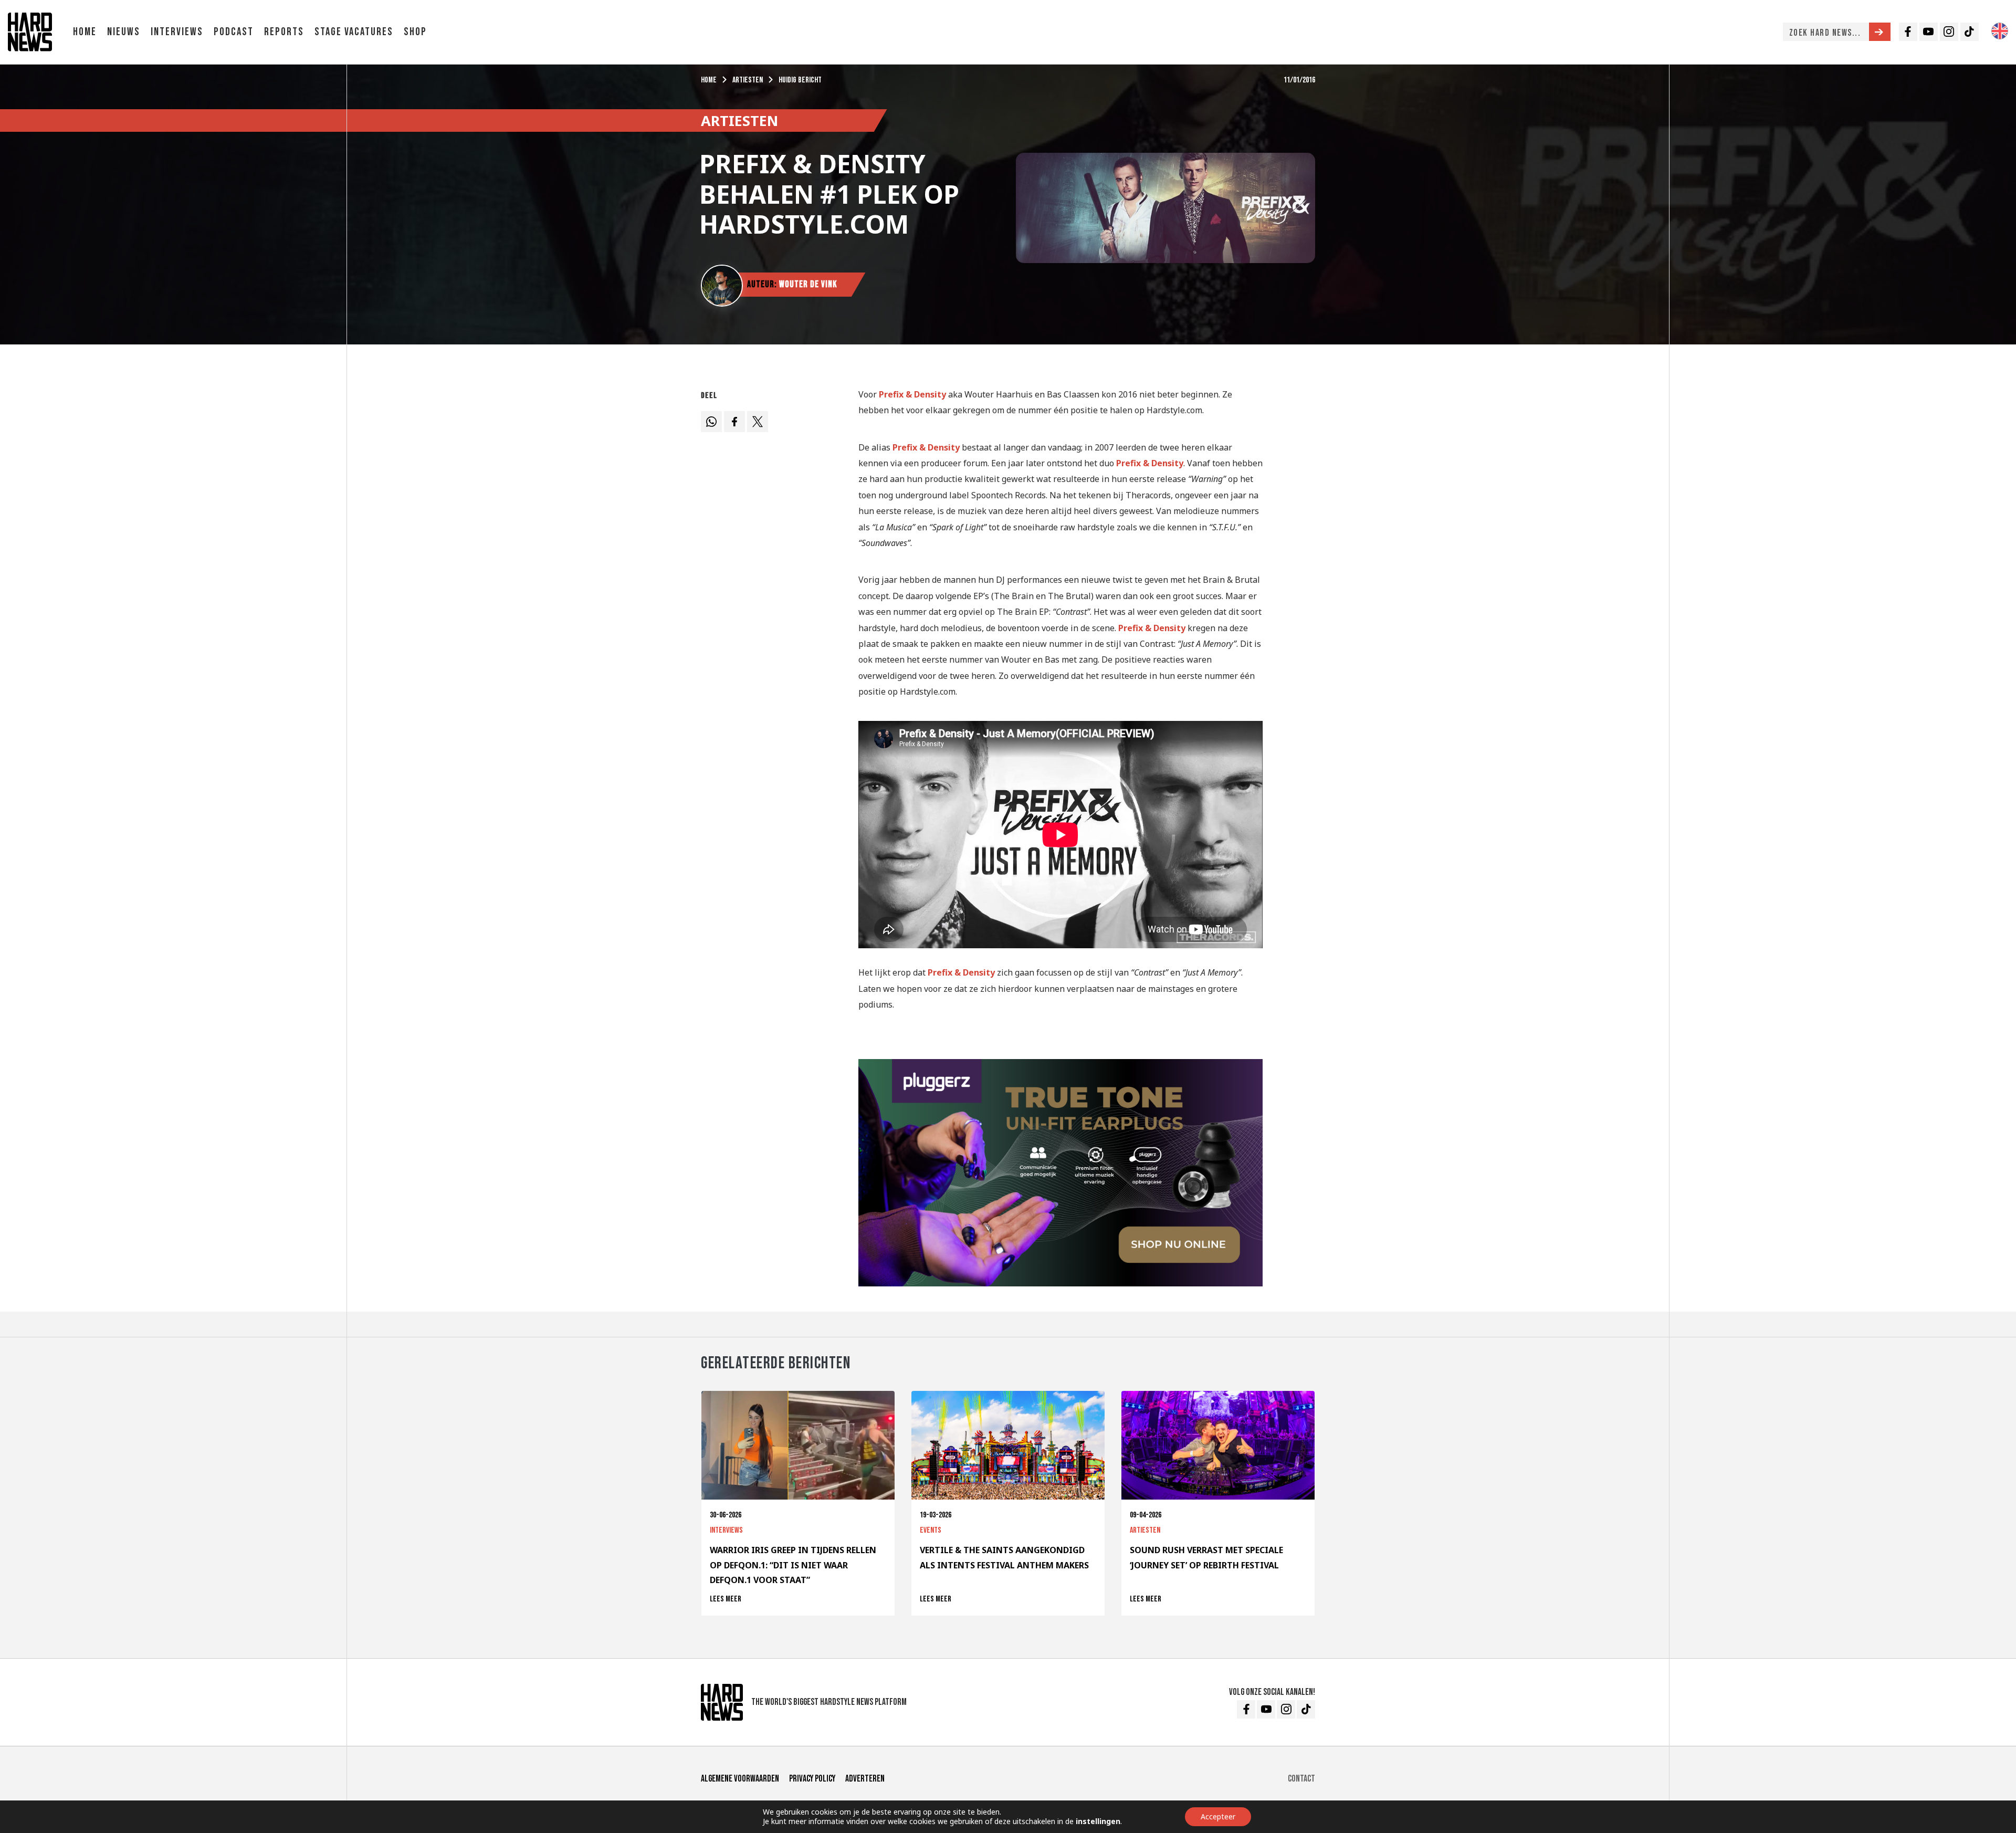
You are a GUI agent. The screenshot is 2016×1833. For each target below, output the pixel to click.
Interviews (177, 32)
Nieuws (124, 32)
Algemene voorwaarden (740, 1779)
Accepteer (1218, 1816)
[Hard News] (30, 31)
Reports (284, 32)
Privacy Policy (812, 1779)
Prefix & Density (912, 394)
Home (85, 32)
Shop (415, 32)
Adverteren (865, 1779)
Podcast (234, 32)
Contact (1301, 1779)
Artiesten (748, 80)
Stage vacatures (354, 32)
